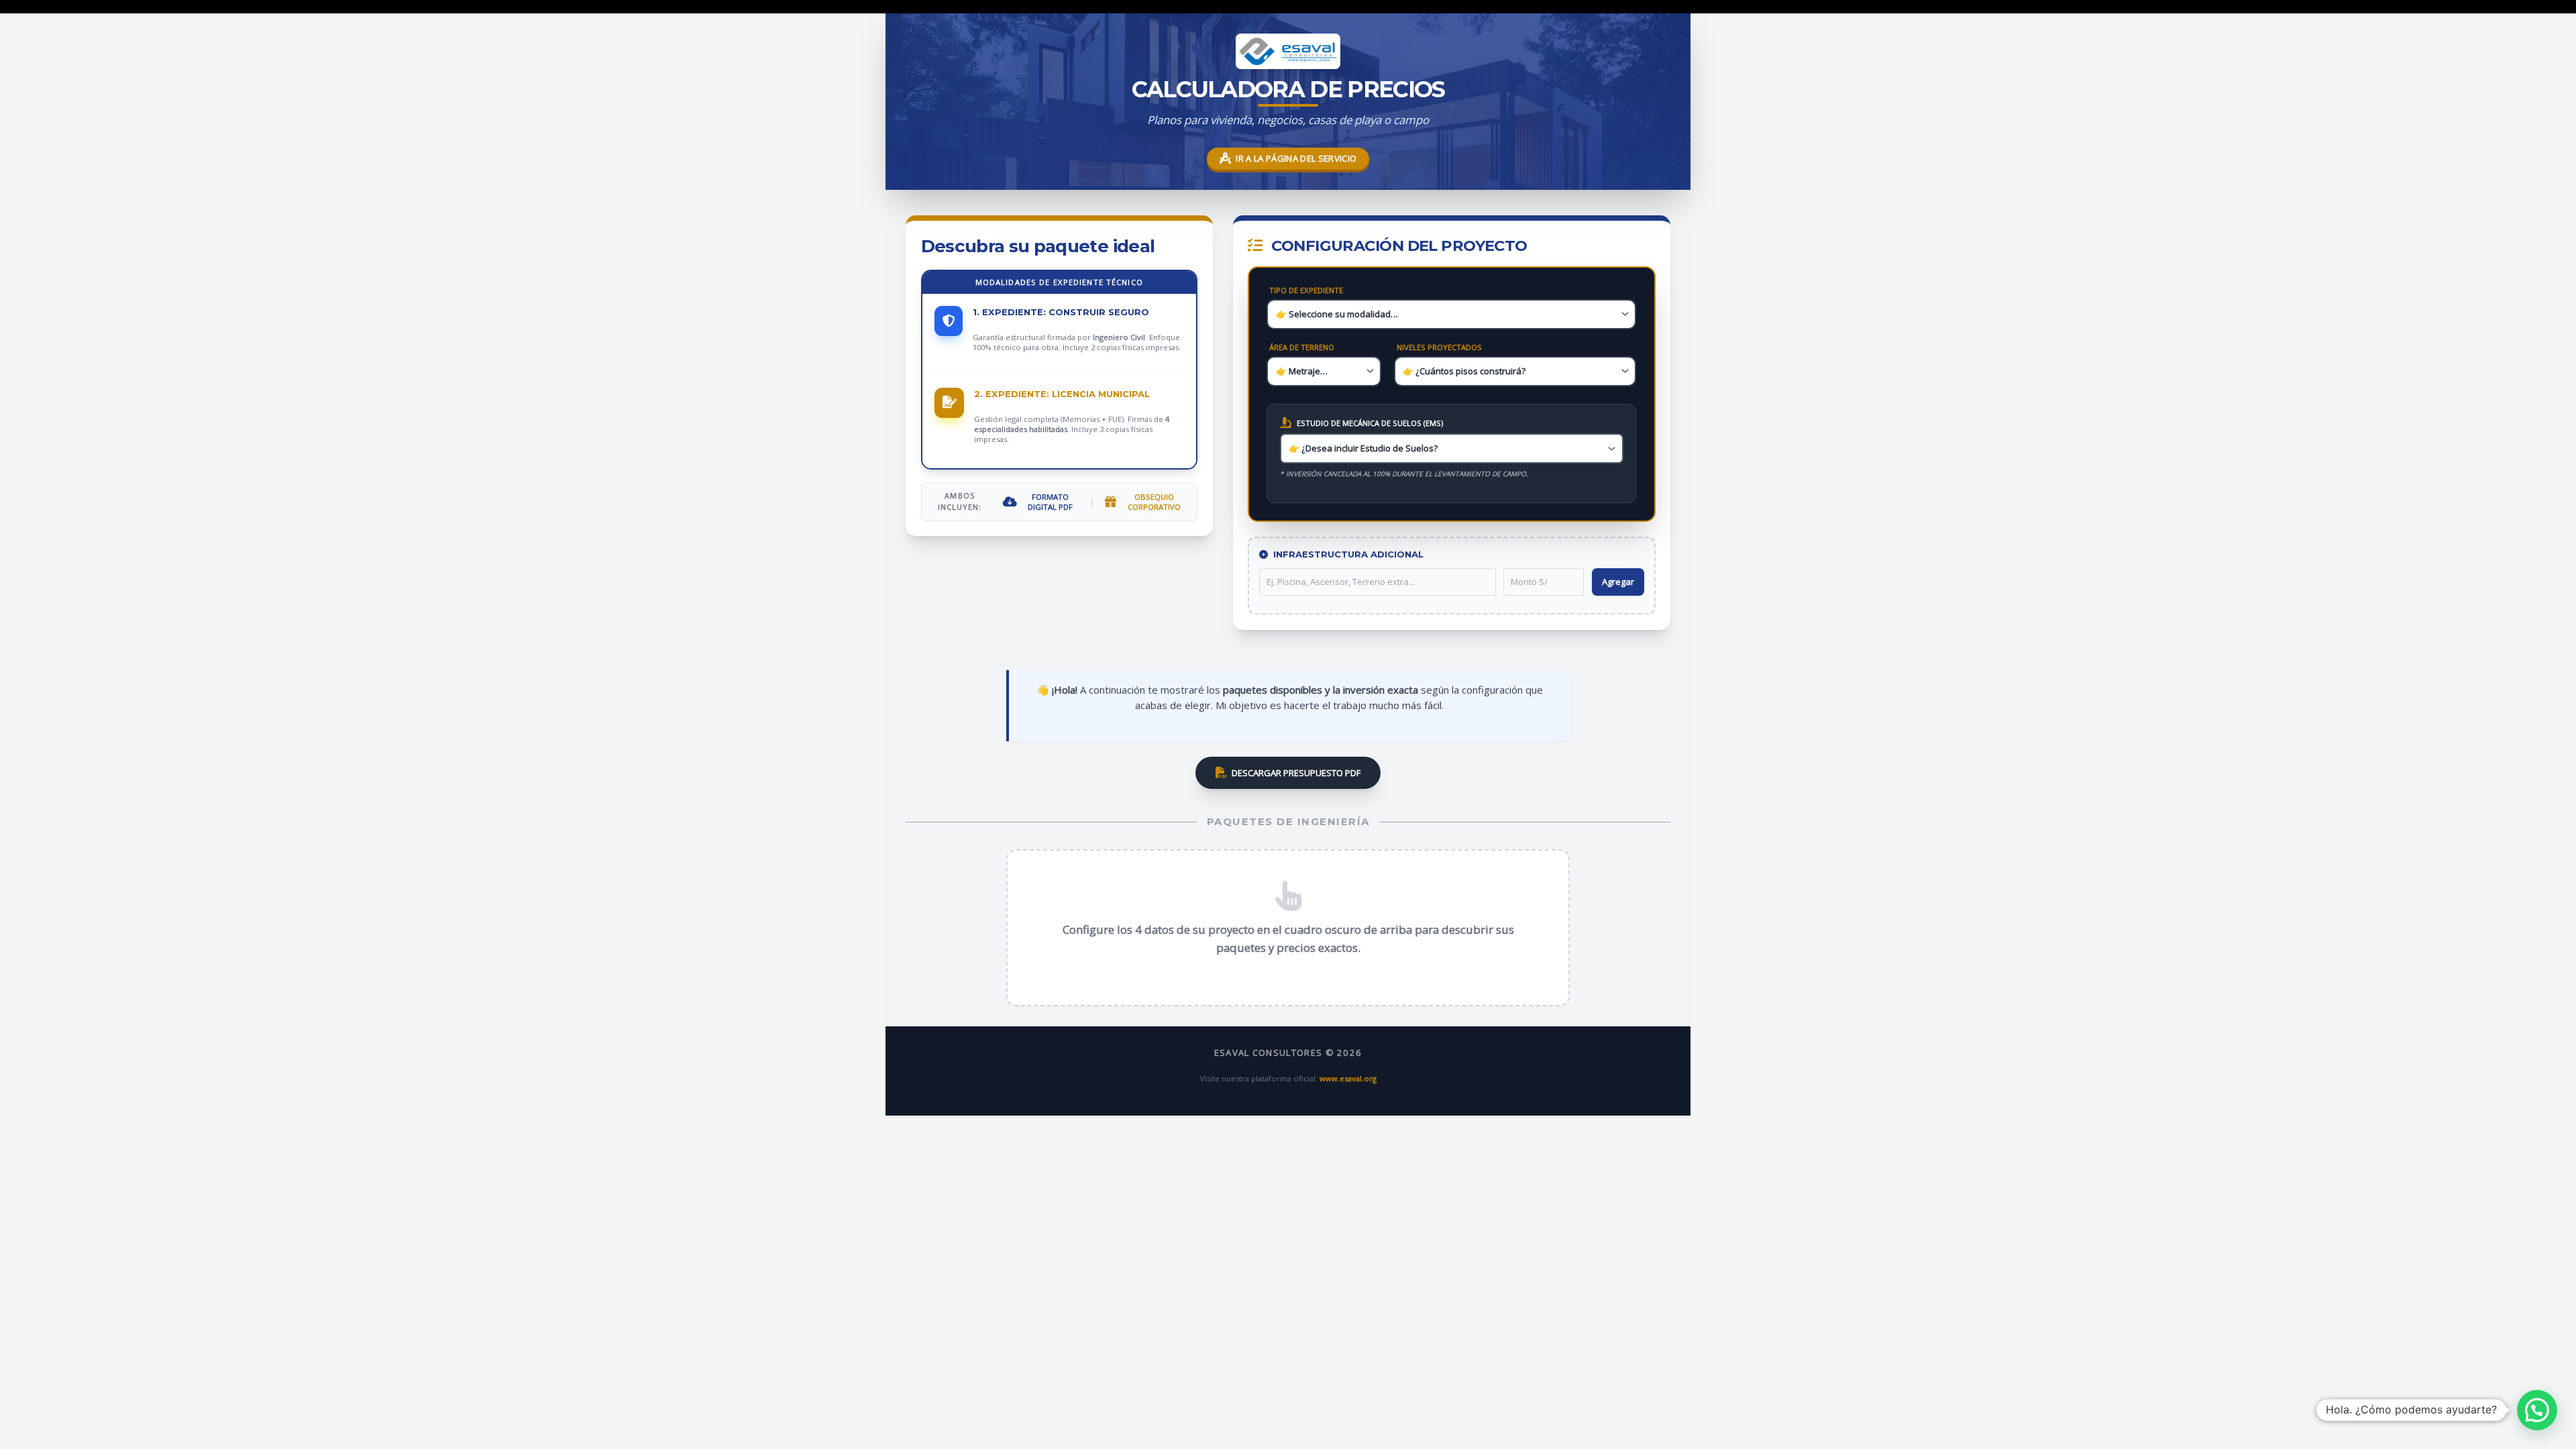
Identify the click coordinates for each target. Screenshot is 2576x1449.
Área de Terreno (1302, 347)
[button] (2537, 1410)
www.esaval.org (1348, 1078)
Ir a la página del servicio (1296, 158)
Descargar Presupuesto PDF (1296, 773)
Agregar (1618, 582)
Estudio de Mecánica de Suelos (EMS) (1370, 423)
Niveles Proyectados (1439, 347)
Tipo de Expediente (1306, 290)
